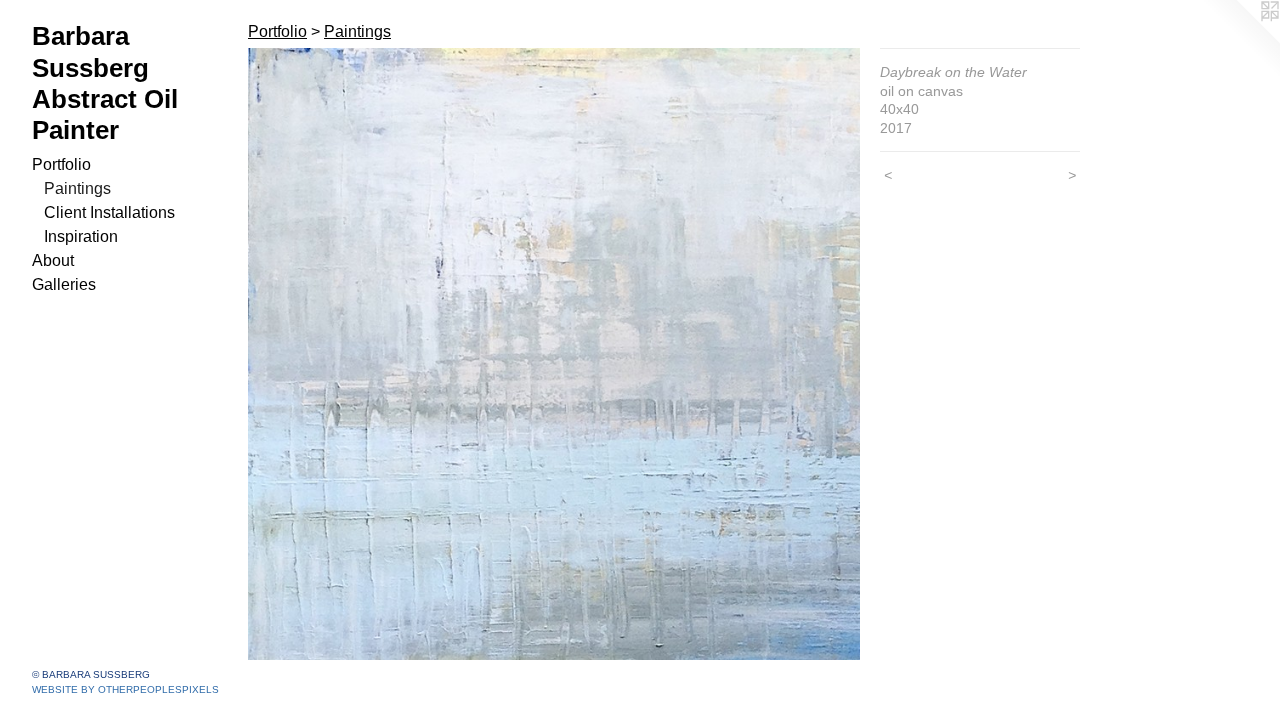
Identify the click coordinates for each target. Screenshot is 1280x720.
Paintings (77, 188)
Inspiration (81, 236)
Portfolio (61, 164)
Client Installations (109, 212)
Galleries (64, 284)
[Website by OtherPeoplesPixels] (1240, 40)
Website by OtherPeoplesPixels (125, 689)
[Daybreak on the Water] (554, 354)
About (53, 260)
